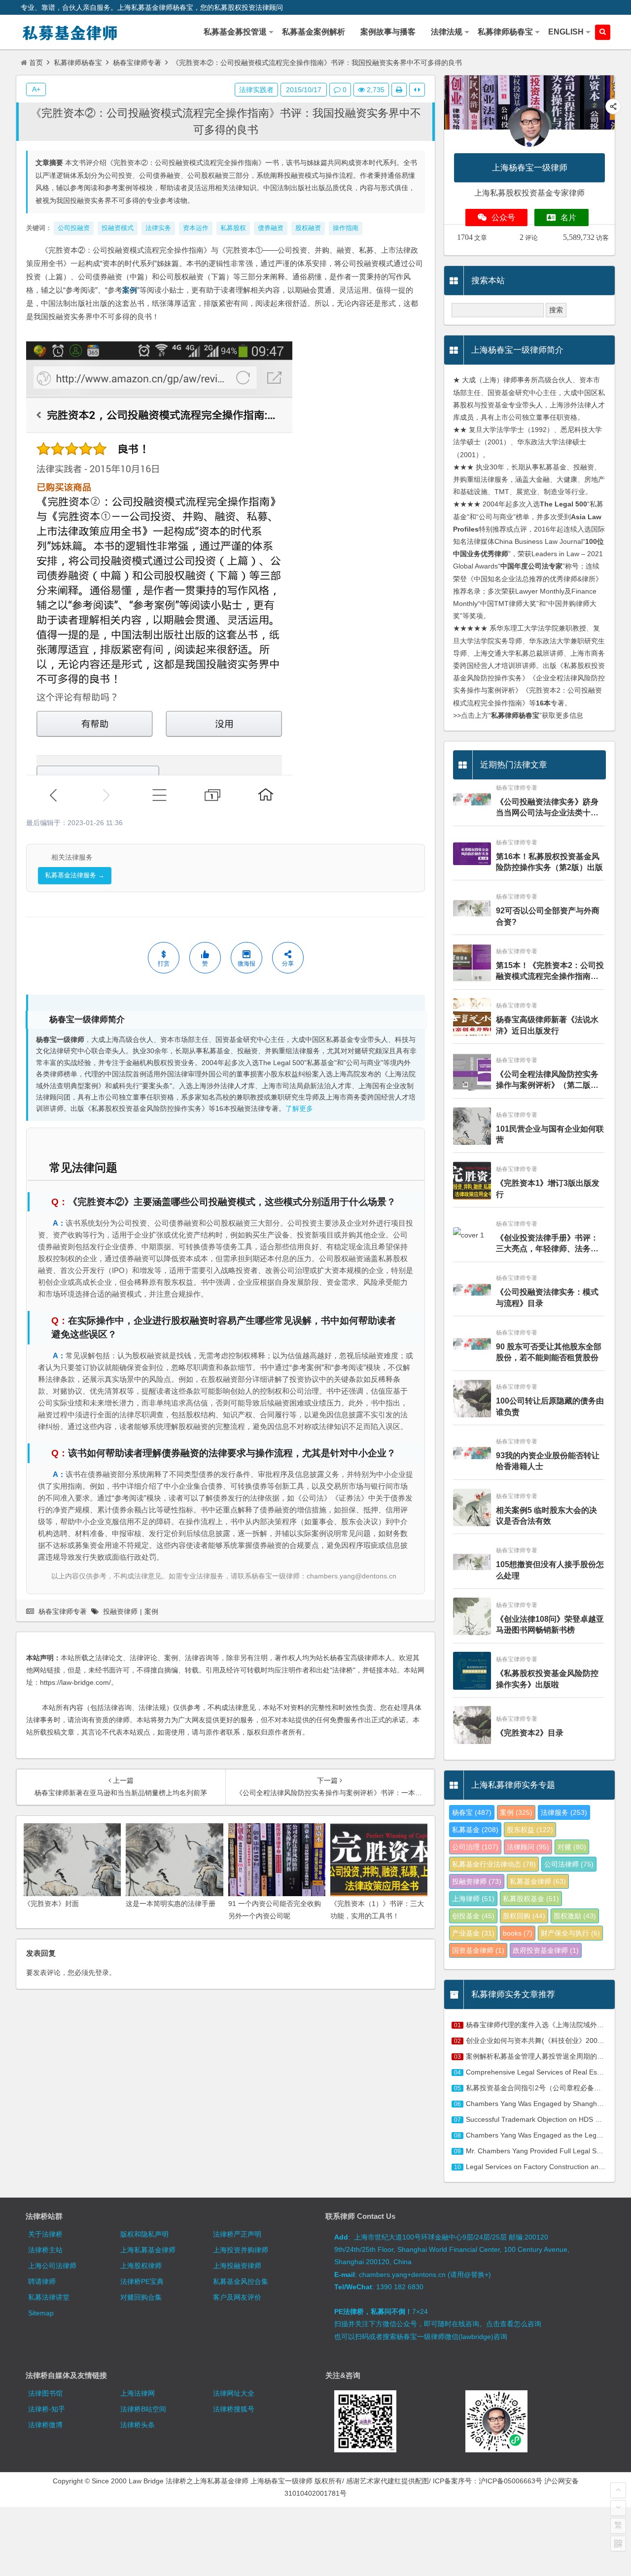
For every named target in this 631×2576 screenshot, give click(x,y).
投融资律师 (120, 1611)
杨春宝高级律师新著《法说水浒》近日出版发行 (547, 1025)
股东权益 (530, 1830)
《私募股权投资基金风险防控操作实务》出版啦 (547, 1679)
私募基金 (475, 1830)
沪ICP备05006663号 (510, 2481)
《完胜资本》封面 (51, 1904)
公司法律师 (569, 1864)
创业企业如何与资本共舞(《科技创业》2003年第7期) (547, 2041)
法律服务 (564, 1812)
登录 (102, 1973)
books (518, 1933)
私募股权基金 (531, 1899)
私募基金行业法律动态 (494, 1864)
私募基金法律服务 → (75, 875)
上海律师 (473, 1899)
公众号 (503, 217)
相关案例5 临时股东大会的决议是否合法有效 (546, 1516)
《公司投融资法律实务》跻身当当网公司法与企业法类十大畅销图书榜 (547, 808)
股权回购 (524, 1916)
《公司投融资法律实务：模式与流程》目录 (547, 1297)
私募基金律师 (538, 1881)
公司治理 (475, 1847)
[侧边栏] (417, 90)
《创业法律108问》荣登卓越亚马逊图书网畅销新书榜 (550, 1624)
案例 (130, 290)
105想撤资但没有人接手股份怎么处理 (550, 1570)
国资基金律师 (478, 1950)
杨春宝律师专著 (137, 63)
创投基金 (473, 1916)
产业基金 (473, 1933)
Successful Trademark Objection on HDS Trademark (547, 2119)
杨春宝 (472, 1812)
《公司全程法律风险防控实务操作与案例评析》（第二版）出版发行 (547, 1081)
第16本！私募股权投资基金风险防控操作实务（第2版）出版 (549, 862)
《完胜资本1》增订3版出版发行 (548, 1188)
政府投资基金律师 (546, 1950)
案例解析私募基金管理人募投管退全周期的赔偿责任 (545, 2056)
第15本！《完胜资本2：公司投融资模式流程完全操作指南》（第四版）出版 (550, 972)
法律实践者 (256, 90)
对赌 (572, 1847)
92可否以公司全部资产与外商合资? (548, 916)
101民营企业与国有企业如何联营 (550, 1134)
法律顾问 (528, 1847)
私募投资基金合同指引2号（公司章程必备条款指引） (547, 2088)
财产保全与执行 (570, 1933)
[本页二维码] (618, 2543)
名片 (568, 217)
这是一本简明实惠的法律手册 (171, 1904)
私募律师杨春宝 (78, 63)
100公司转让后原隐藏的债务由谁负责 (550, 1406)
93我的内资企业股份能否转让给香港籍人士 (548, 1461)
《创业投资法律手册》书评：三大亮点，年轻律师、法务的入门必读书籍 (547, 1244)
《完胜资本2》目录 (530, 1733)
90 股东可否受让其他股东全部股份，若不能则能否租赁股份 (549, 1352)
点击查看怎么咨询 (514, 2324)
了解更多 (299, 1109)
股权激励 (575, 1916)
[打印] (399, 90)
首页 (36, 63)
